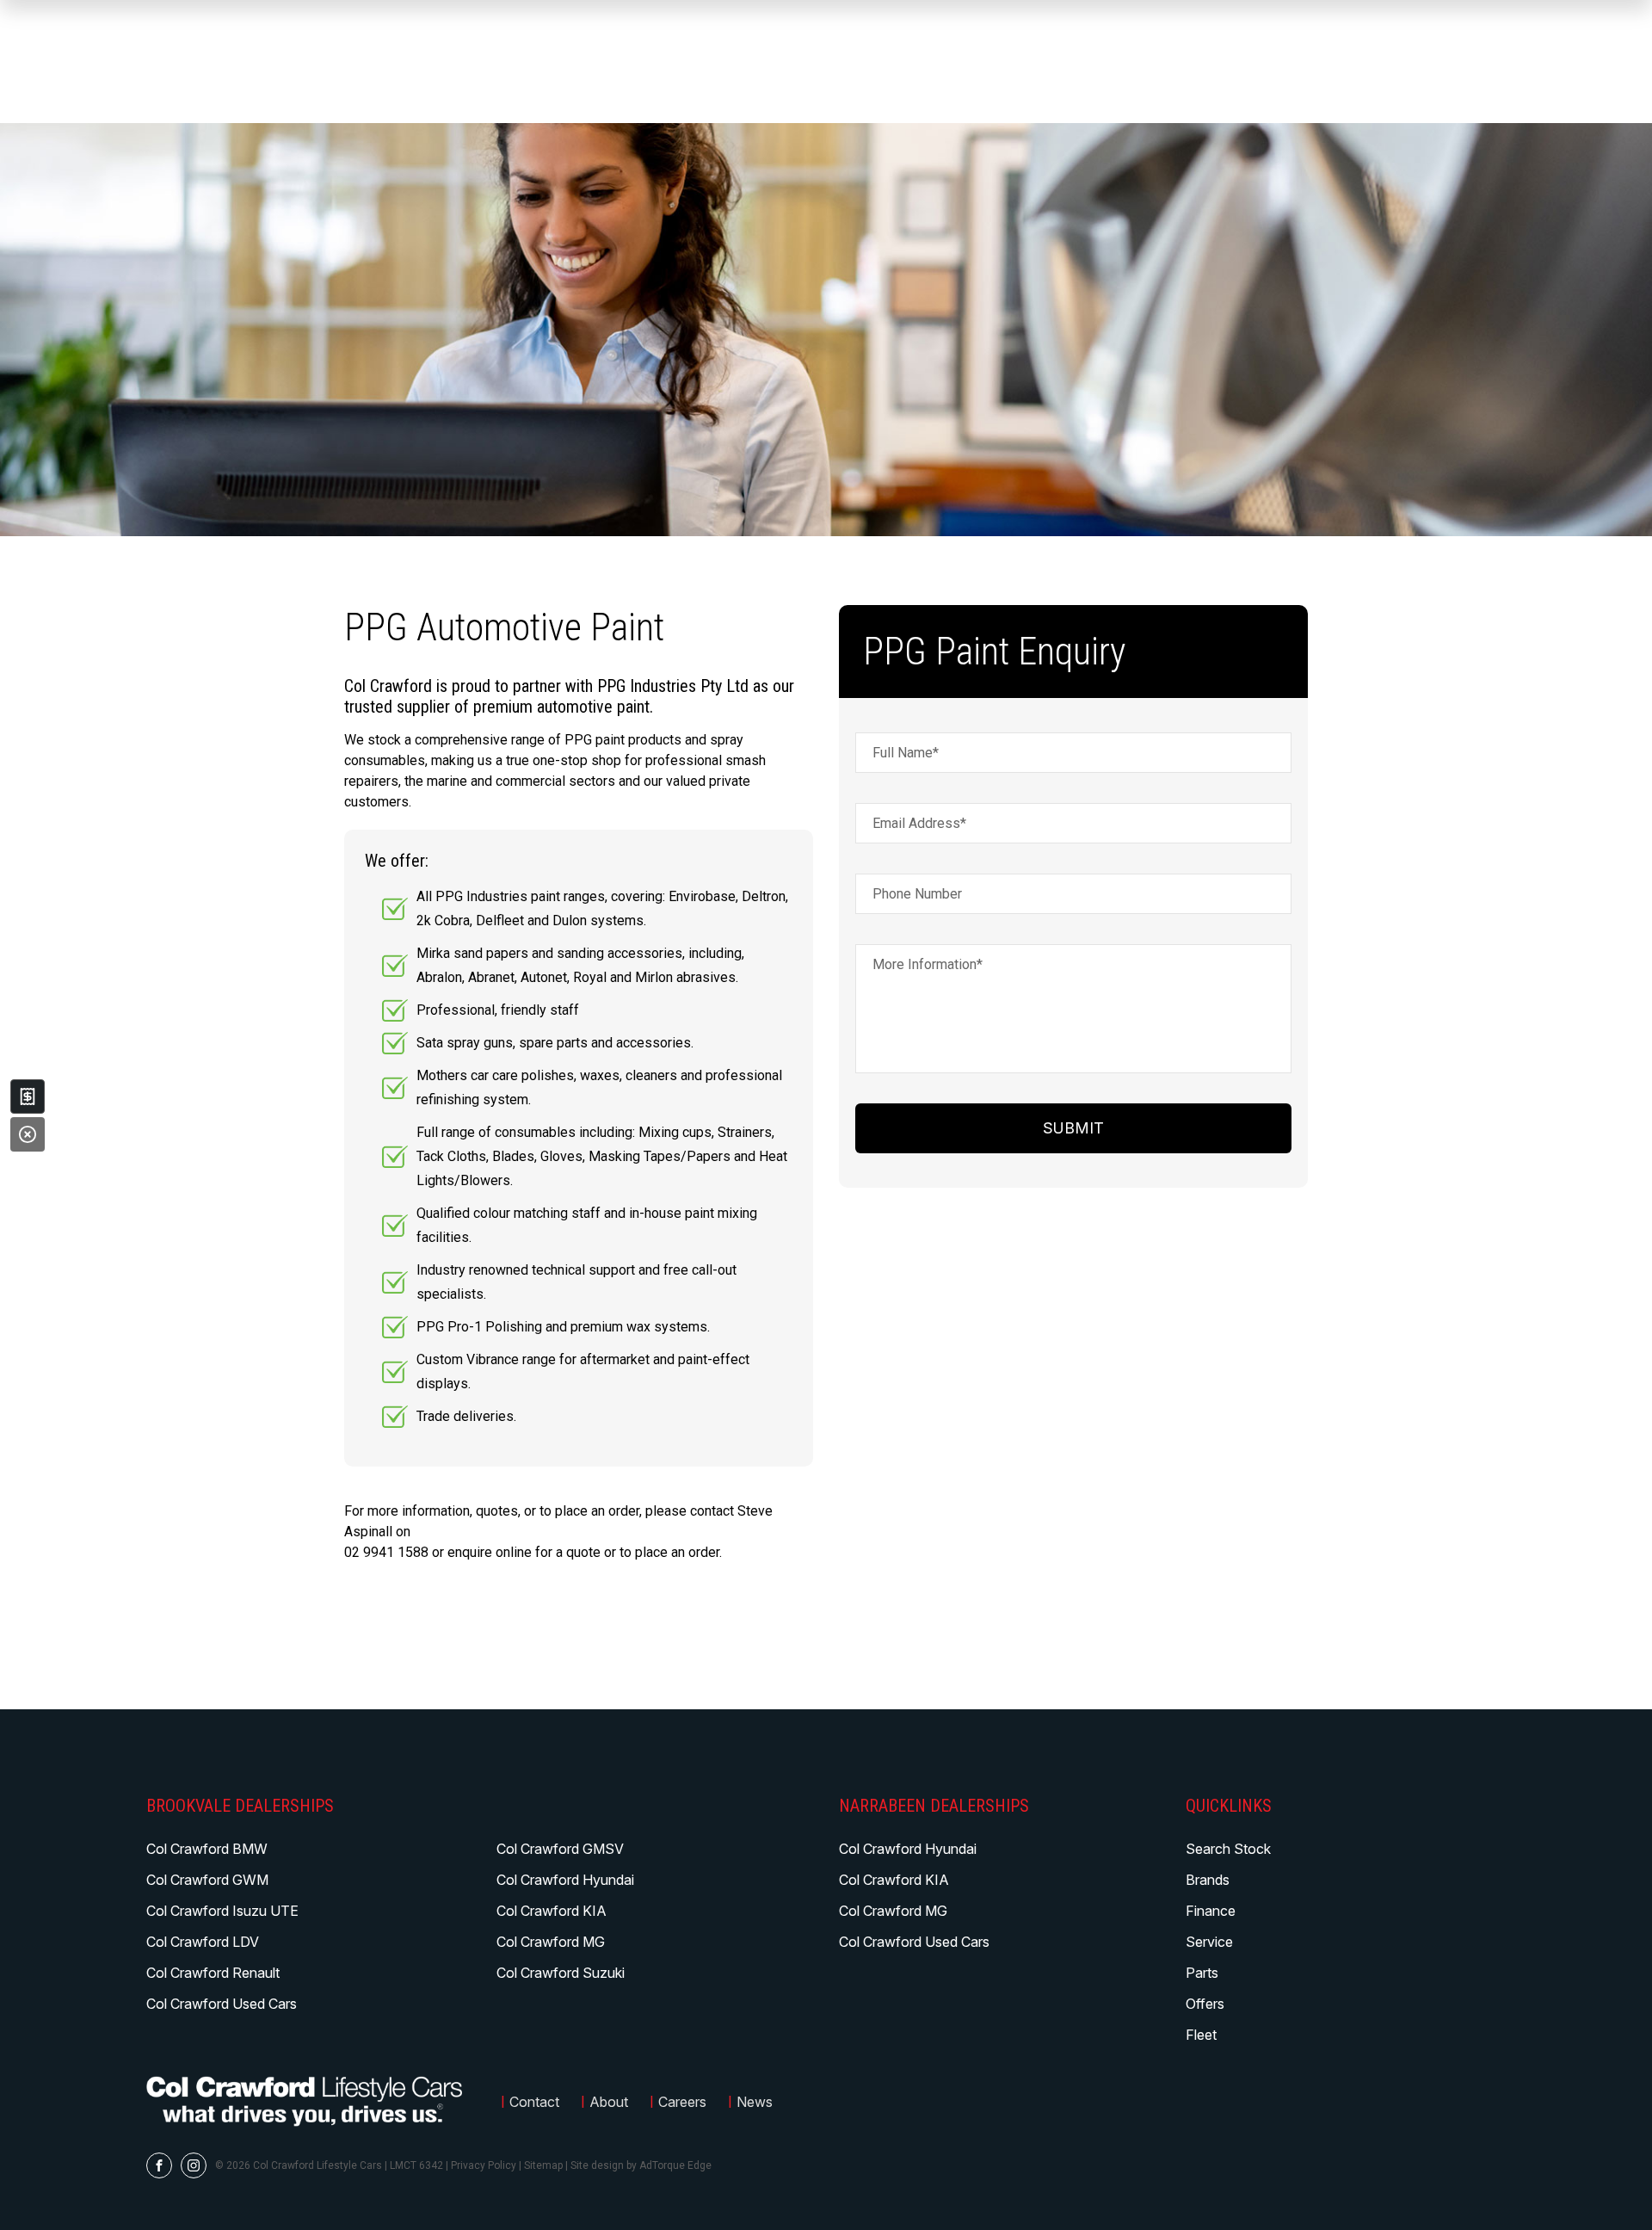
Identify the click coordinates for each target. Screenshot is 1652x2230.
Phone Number (917, 894)
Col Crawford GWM (207, 1880)
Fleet (1201, 2035)
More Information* (928, 964)
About (609, 2102)
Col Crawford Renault (213, 1973)
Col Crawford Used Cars (222, 2004)
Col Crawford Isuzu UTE (222, 1911)
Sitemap (543, 2165)
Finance (1211, 1911)
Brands (1208, 1880)
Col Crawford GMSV (560, 1849)
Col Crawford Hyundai (565, 1880)
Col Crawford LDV (203, 1942)
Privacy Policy (484, 2165)
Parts (1202, 1973)
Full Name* (906, 753)
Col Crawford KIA (552, 1911)
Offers (1205, 2004)
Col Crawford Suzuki (561, 1973)
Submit (1073, 1128)
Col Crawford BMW (207, 1849)
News (755, 2102)
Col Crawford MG (551, 1942)
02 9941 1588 (386, 1552)
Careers (682, 2102)
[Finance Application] (28, 1096)
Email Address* (919, 823)
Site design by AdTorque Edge (641, 2165)
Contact (534, 2102)
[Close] (28, 1134)
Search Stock (1228, 1849)
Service (1209, 1942)
